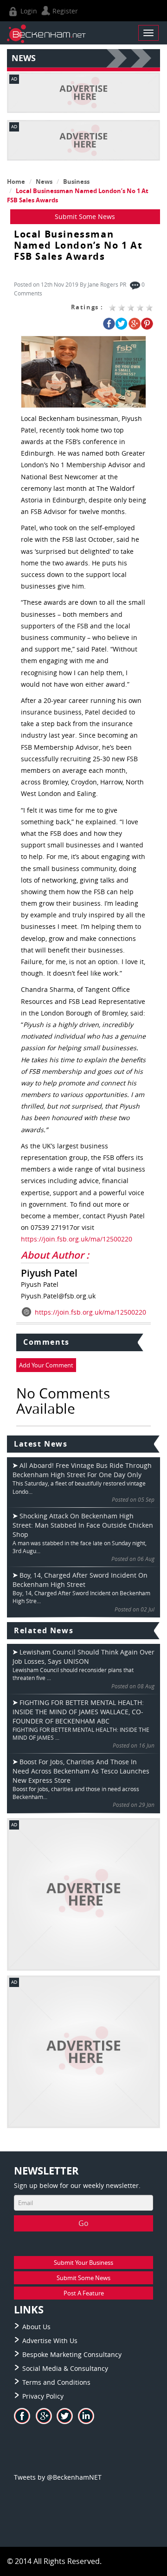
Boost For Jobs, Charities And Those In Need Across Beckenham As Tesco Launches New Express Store (81, 1771)
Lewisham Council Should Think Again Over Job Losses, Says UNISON (83, 1657)
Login (28, 11)
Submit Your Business (83, 2263)
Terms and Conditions (56, 2382)
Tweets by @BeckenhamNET (58, 2477)
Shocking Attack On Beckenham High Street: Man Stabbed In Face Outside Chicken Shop (83, 1525)
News (44, 182)
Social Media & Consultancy (65, 2368)
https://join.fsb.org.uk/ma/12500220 (77, 1239)
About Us (36, 2327)
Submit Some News (85, 216)
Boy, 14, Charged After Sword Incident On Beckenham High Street (80, 1580)
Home (16, 182)
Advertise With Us (50, 2341)
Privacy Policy (43, 2396)
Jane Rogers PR (107, 284)
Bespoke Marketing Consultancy (72, 2354)
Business (76, 182)
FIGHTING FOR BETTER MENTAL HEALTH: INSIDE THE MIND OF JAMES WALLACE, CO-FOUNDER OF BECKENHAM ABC (78, 1712)
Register (64, 11)
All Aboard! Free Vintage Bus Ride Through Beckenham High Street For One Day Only (82, 1470)
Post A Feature (84, 2293)
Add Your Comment (46, 1365)
